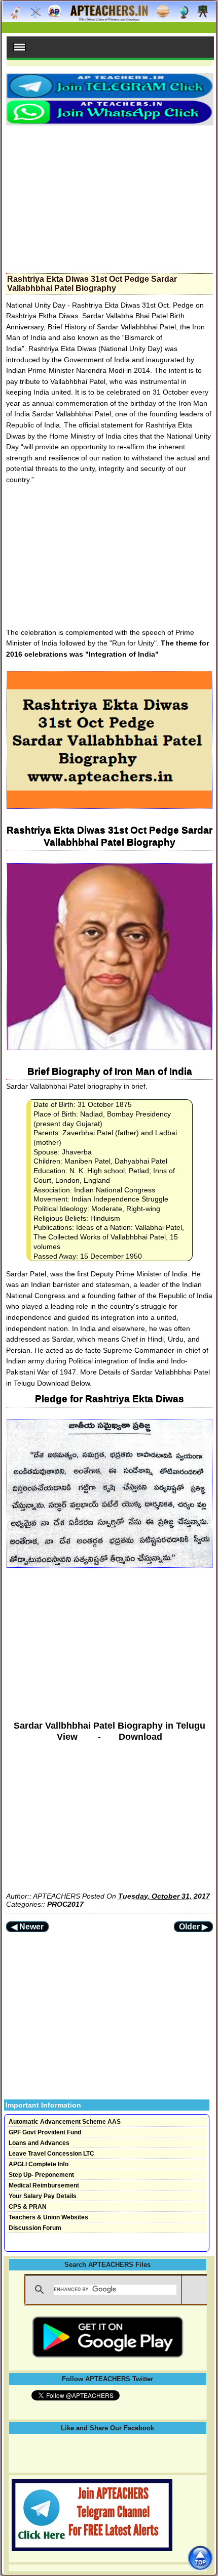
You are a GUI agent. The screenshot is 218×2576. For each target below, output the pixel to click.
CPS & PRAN (28, 2207)
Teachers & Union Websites (48, 2217)
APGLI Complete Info (39, 2164)
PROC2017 (65, 1904)
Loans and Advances (39, 2143)
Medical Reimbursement (44, 2185)
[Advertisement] (110, 196)
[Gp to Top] (200, 2558)
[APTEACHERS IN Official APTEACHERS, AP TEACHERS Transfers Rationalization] (109, 17)
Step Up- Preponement (41, 2175)
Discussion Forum (35, 2228)
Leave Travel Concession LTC (51, 2154)
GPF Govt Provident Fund (45, 2132)
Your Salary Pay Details (43, 2196)
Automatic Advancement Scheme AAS (65, 2122)
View (67, 1737)
